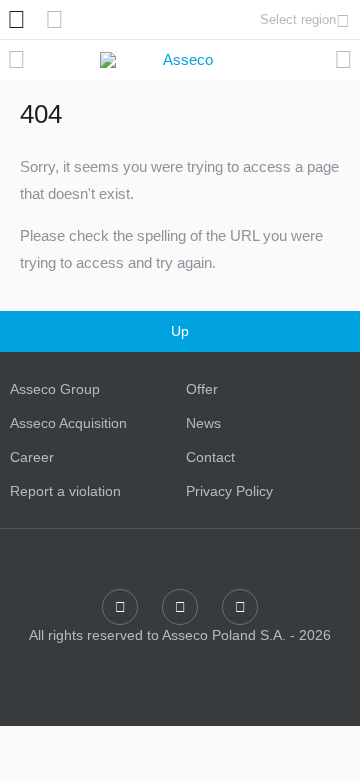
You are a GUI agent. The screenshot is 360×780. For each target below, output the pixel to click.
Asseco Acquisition (68, 423)
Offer (202, 389)
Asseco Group (55, 389)
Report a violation (65, 491)
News (203, 423)
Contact (210, 457)
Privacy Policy (229, 491)
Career (32, 457)
